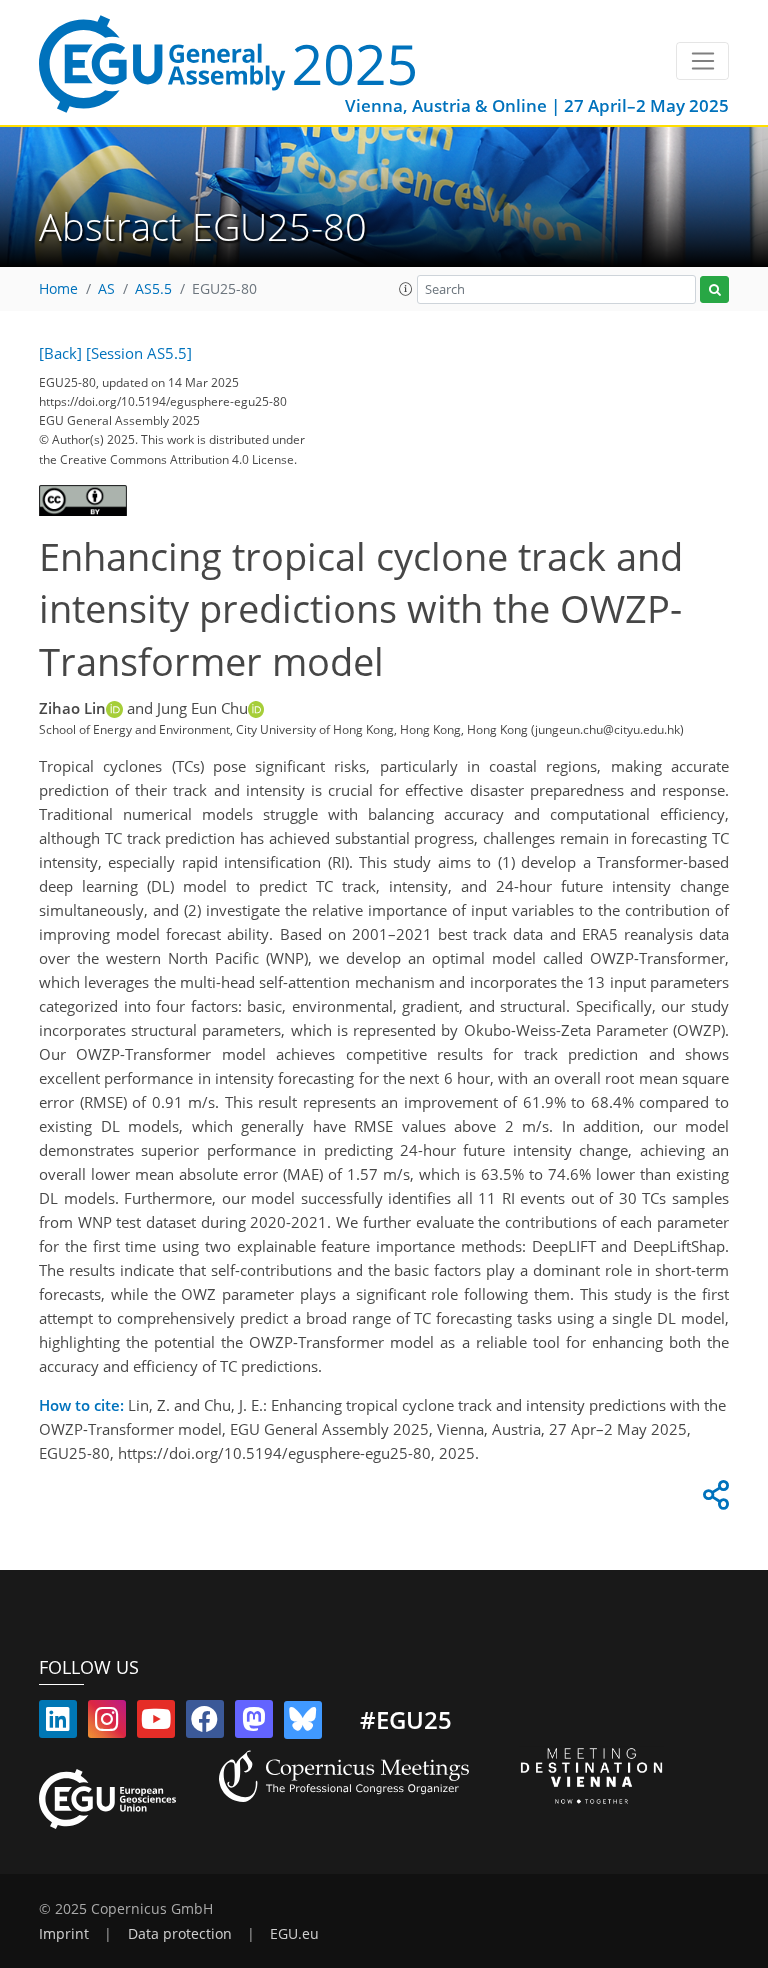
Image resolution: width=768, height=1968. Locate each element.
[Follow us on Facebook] (205, 1723)
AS (106, 289)
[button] (406, 289)
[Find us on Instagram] (107, 1723)
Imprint (64, 1934)
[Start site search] (714, 289)
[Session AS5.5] (139, 353)
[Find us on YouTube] (156, 1723)
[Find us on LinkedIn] (58, 1723)
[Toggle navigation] (702, 61)
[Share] (713, 1500)
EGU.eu (294, 1934)
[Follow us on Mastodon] (254, 1723)
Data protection (180, 1934)
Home (58, 289)
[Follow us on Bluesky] (303, 1723)
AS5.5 (153, 289)
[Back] (60, 353)
